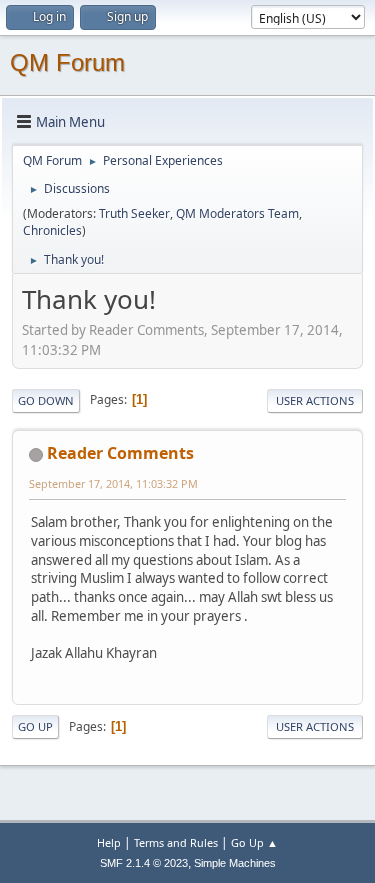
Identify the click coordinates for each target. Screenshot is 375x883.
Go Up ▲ (254, 842)
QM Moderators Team (237, 213)
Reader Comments (120, 453)
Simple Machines (235, 863)
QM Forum (67, 62)
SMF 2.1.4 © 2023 (144, 863)
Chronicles (52, 230)
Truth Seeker (134, 213)
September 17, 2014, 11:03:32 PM (113, 483)
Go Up (35, 726)
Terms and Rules (176, 842)
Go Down (46, 400)
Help (109, 842)
